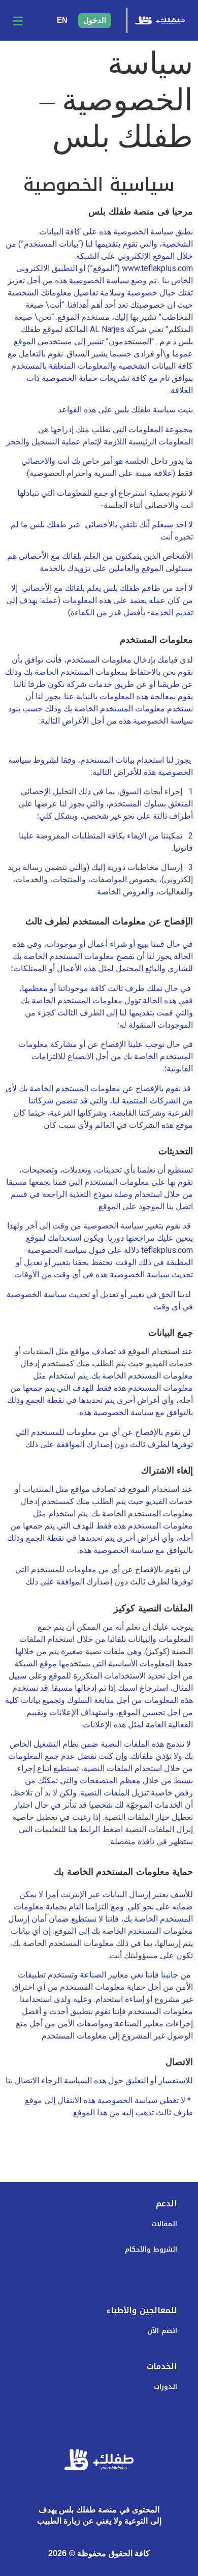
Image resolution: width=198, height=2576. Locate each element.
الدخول (95, 20)
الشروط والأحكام (151, 2249)
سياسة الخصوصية (148, 2275)
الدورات (166, 2387)
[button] (18, 20)
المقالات (164, 2224)
